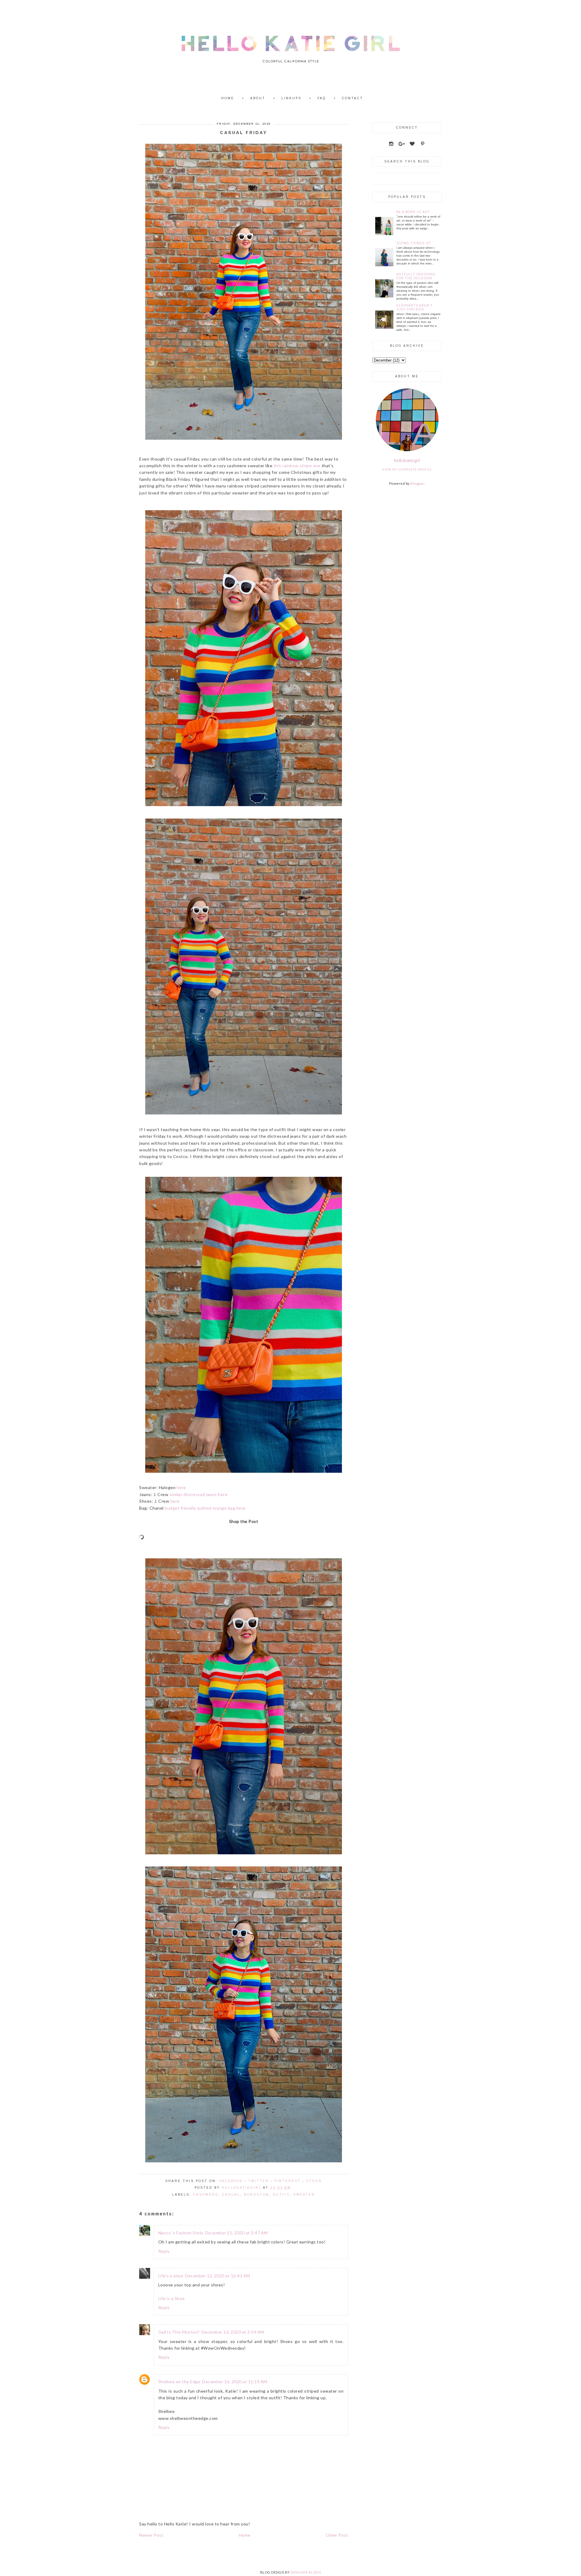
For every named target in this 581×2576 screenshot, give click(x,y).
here (181, 1487)
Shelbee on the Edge (179, 2382)
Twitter (259, 2181)
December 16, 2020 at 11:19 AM (235, 2382)
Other (314, 2181)
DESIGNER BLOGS (306, 2572)
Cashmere (206, 2195)
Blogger (417, 483)
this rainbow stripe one (297, 466)
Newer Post (151, 2535)
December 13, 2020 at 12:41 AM (218, 2276)
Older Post (337, 2535)
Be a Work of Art (413, 212)
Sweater (304, 2195)
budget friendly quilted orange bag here (205, 1508)
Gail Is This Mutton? (179, 2332)
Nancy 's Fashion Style (181, 2233)
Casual (231, 2195)
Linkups (291, 98)
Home (228, 98)
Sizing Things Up (414, 243)
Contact (353, 98)
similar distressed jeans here (199, 1494)
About (258, 98)
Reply (164, 2251)
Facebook (231, 2181)
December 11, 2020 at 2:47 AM (236, 2233)
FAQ (322, 98)
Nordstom (257, 2195)
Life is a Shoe (172, 2298)
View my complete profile (407, 469)
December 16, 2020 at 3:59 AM (233, 2332)
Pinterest (288, 2181)
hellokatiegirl (407, 460)
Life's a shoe (171, 2276)
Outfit (281, 2195)
